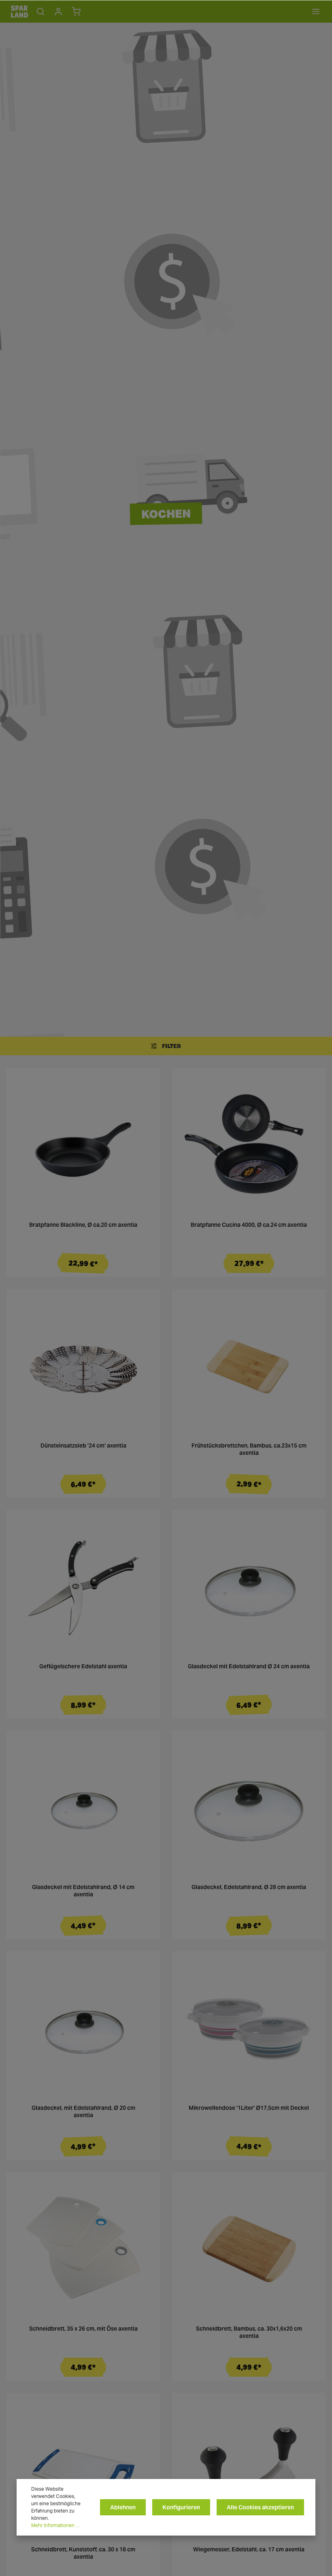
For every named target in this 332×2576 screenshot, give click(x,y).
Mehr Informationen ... (55, 2525)
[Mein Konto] (58, 11)
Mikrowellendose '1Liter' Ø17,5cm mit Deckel (249, 2108)
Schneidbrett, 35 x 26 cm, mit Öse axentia (83, 2329)
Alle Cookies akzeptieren (260, 2507)
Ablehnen (123, 2507)
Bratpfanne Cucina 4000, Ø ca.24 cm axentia (249, 1225)
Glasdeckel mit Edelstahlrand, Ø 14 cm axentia (83, 1891)
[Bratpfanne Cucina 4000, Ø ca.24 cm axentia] (249, 1145)
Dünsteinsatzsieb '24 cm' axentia (83, 1446)
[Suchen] (40, 11)
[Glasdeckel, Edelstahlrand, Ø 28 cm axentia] (249, 1807)
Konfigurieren (181, 2507)
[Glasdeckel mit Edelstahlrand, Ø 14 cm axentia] (83, 1807)
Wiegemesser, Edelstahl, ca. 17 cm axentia (249, 2550)
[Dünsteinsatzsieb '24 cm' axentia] (83, 1366)
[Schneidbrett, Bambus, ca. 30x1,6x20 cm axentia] (249, 2249)
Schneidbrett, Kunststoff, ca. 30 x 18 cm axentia (83, 2553)
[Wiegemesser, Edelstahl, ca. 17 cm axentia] (249, 2469)
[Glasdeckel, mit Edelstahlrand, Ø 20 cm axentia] (83, 2028)
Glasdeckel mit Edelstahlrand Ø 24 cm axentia (249, 1666)
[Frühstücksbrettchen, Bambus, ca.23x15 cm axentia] (249, 1366)
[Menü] (316, 11)
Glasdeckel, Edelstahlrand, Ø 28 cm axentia (249, 1887)
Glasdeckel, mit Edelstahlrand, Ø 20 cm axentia (83, 2112)
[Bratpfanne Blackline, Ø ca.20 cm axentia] (83, 1145)
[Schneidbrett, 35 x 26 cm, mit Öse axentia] (83, 2249)
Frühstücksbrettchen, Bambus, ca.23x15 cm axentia (249, 1449)
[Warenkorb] (76, 11)
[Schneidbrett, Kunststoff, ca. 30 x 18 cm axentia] (83, 2469)
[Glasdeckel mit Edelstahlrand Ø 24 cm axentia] (249, 1586)
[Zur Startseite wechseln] (19, 11)
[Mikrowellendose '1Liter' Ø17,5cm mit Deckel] (249, 2028)
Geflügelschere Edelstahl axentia (83, 1666)
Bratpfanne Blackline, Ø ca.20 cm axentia (83, 1225)
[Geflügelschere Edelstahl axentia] (83, 1586)
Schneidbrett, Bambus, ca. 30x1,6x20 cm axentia (249, 2332)
